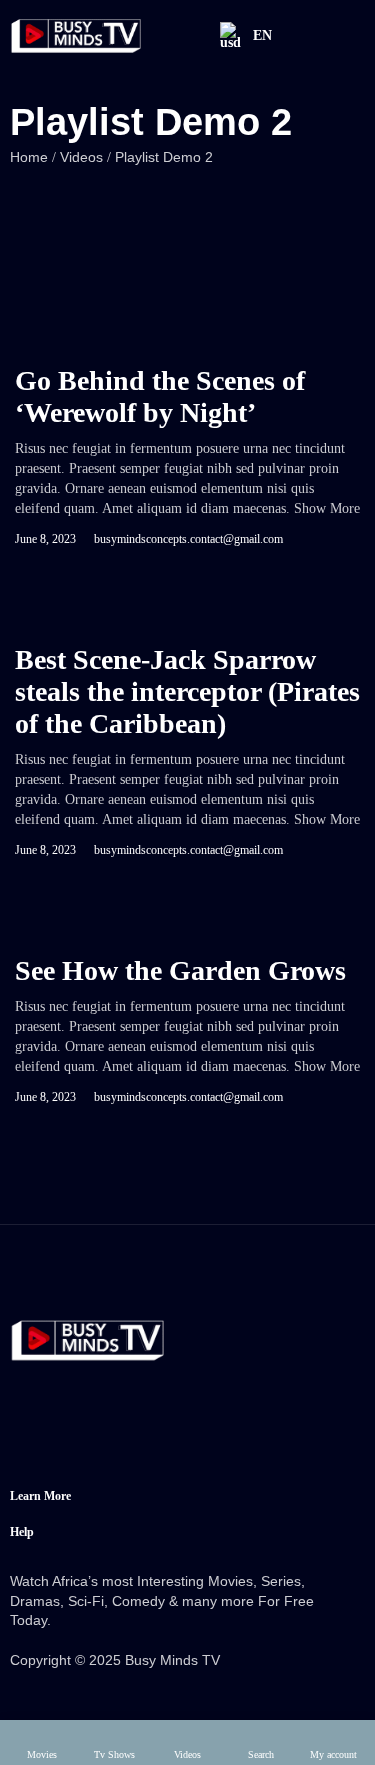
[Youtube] (266, 1433)
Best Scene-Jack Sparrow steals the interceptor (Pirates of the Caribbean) (187, 691)
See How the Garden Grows (180, 970)
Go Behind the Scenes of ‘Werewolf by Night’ (160, 396)
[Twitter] (112, 1433)
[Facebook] (35, 1433)
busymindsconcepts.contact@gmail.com (188, 539)
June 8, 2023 (45, 539)
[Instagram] (189, 1433)
